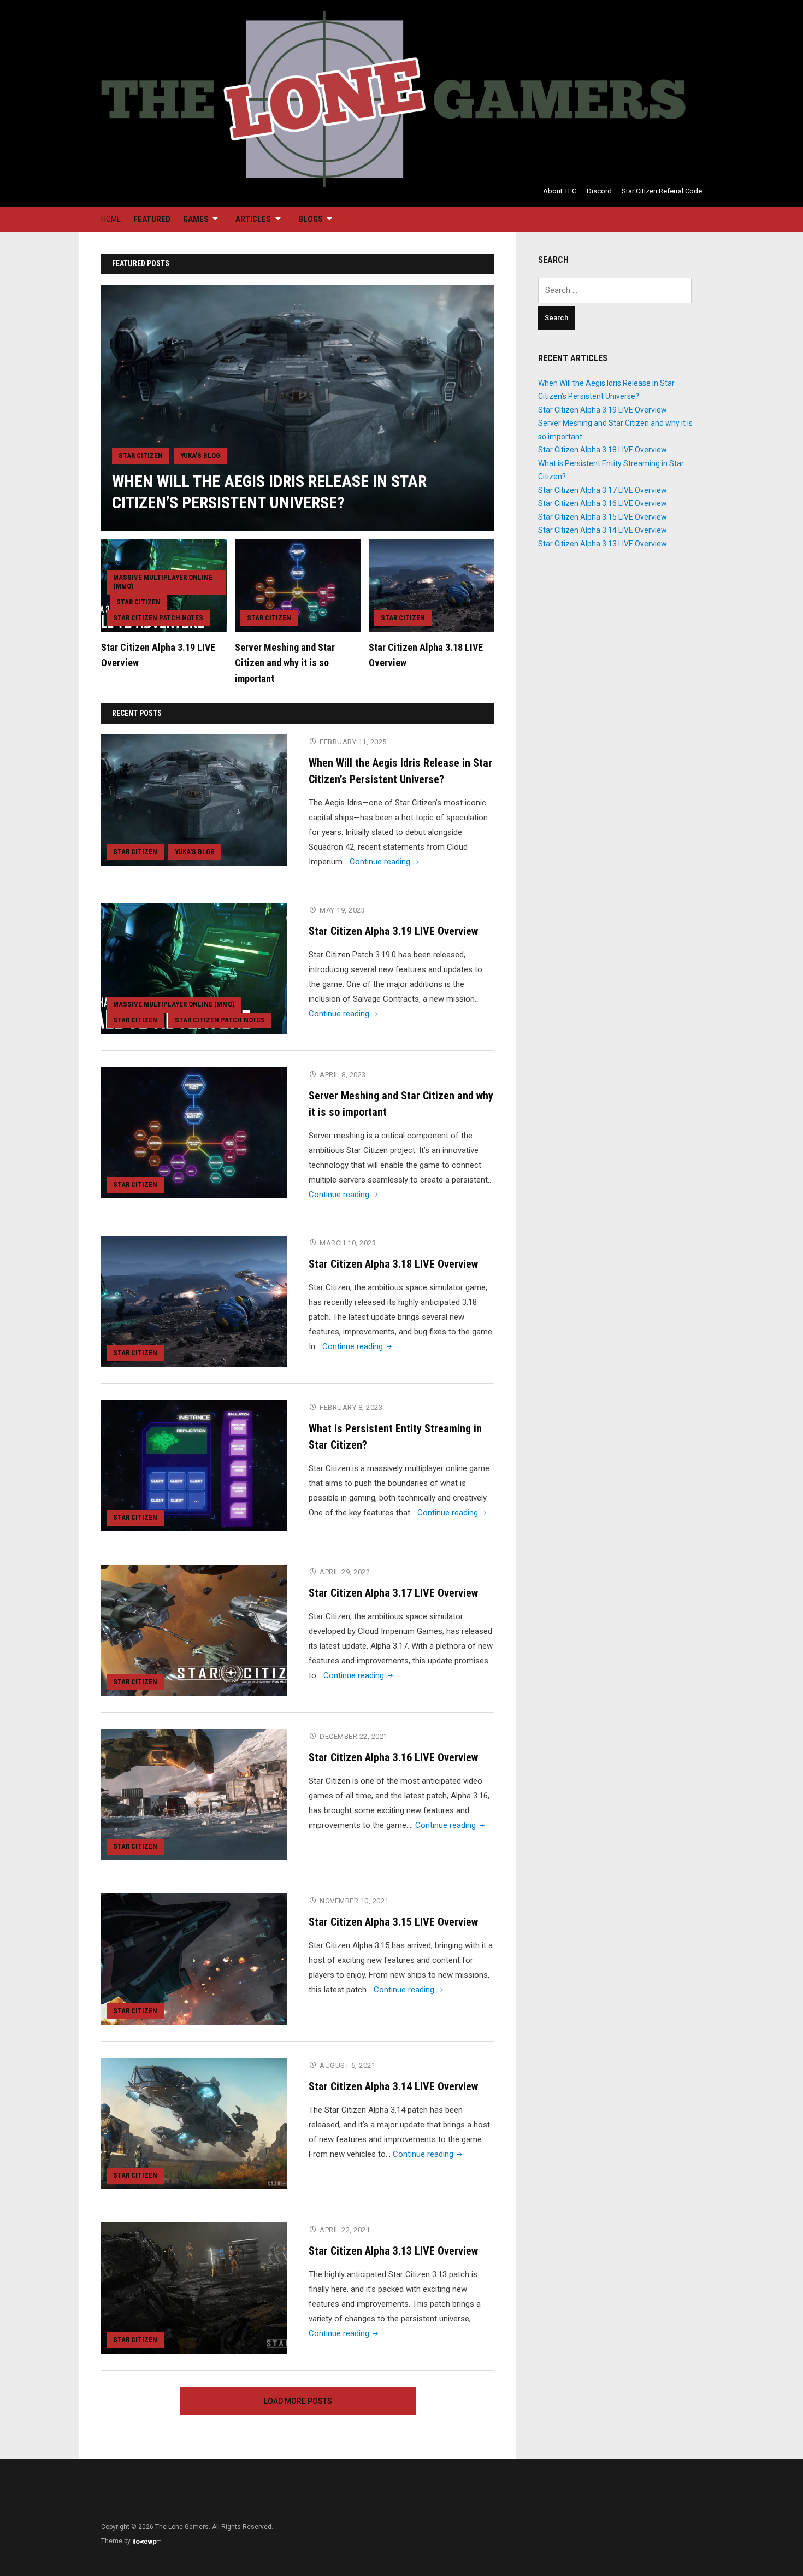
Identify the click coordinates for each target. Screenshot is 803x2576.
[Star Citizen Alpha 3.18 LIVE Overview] (432, 585)
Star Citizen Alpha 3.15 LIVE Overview (393, 1922)
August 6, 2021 (347, 2065)
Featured (152, 219)
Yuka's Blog (200, 455)
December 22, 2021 (354, 1736)
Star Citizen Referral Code (662, 191)
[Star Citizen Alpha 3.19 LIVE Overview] (194, 968)
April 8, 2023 (343, 1075)
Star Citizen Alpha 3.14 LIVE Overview (393, 2086)
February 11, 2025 (353, 742)
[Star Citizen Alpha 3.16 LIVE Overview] (194, 1794)
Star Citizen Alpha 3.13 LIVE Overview (393, 2251)
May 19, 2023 (342, 910)
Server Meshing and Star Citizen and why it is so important (285, 663)
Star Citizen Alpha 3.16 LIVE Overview (393, 1757)
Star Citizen (141, 455)
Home (111, 219)
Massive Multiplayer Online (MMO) (163, 582)
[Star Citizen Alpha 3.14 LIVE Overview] (194, 2123)
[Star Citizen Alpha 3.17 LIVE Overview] (194, 1630)
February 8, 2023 (351, 1407)
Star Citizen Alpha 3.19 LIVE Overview (393, 931)
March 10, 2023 (348, 1243)
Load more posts (298, 2401)
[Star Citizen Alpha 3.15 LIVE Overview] (194, 1959)
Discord (599, 191)
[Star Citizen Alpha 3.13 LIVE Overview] (194, 2287)
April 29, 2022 (345, 1572)
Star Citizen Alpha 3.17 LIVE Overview (393, 1593)
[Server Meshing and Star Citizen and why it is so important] (298, 585)
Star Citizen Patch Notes (158, 618)
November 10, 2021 (354, 1901)
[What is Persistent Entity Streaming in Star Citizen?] (194, 1465)
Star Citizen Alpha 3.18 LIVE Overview (393, 1264)
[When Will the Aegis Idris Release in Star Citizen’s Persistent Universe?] (298, 407)
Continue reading (385, 862)
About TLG (560, 191)
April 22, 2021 (345, 2230)
